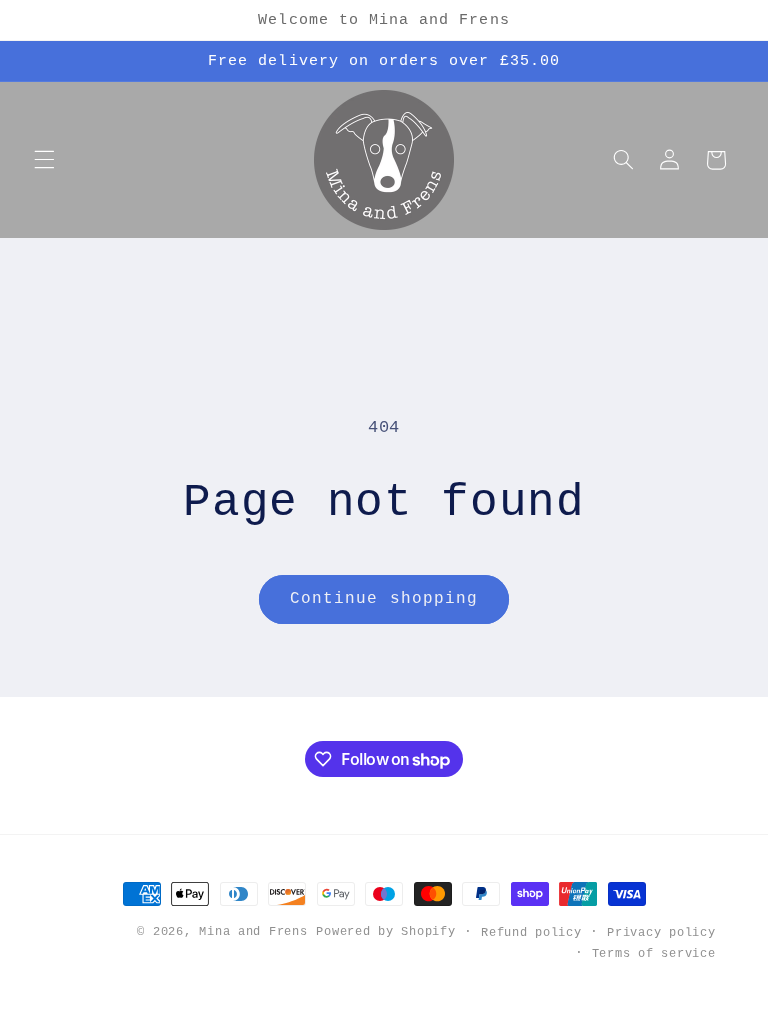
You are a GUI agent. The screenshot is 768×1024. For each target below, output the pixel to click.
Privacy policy (661, 932)
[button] (44, 160)
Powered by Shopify (385, 931)
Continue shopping (384, 599)
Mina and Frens (253, 931)
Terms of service (654, 953)
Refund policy (531, 932)
